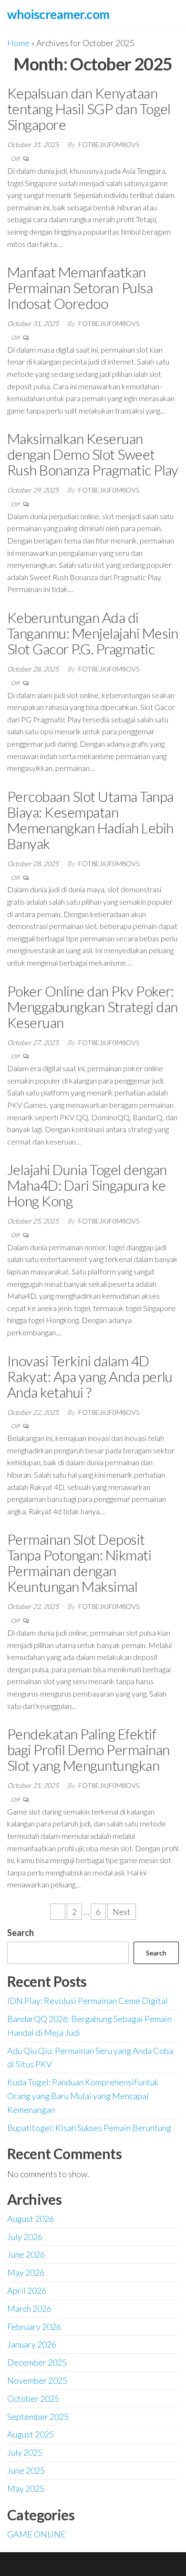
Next (122, 1912)
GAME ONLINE (36, 2534)
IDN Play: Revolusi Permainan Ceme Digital (88, 2001)
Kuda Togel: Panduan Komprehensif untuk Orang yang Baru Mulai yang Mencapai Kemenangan (83, 2096)
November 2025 (37, 2380)
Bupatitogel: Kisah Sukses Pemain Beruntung (89, 2128)
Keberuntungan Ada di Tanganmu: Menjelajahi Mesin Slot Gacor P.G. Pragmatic (93, 633)
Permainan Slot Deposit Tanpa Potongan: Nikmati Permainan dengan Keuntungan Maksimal (79, 1563)
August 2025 (31, 2434)
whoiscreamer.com (58, 14)
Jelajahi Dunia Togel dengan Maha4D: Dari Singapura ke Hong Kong (87, 1185)
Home (18, 43)
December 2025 (37, 2362)
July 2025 (25, 2452)
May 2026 (26, 2272)
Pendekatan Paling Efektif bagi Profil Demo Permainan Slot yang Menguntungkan (88, 1749)
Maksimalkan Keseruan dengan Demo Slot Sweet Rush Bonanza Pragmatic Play (93, 454)
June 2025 (26, 2470)
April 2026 (27, 2290)
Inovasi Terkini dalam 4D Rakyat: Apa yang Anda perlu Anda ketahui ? (90, 1376)
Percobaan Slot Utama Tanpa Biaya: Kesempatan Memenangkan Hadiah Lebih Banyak (90, 820)
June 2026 (26, 2254)
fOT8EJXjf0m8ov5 (109, 144)
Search (21, 1933)
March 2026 (29, 2309)
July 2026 (25, 2237)
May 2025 (26, 2488)
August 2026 (31, 2219)
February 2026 (34, 2327)
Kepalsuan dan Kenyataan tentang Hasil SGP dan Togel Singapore (89, 109)
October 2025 (33, 2398)
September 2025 (38, 2417)
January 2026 (32, 2344)
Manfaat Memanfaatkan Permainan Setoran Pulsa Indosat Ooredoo (80, 287)
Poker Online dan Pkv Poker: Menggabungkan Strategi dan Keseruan (92, 1007)
